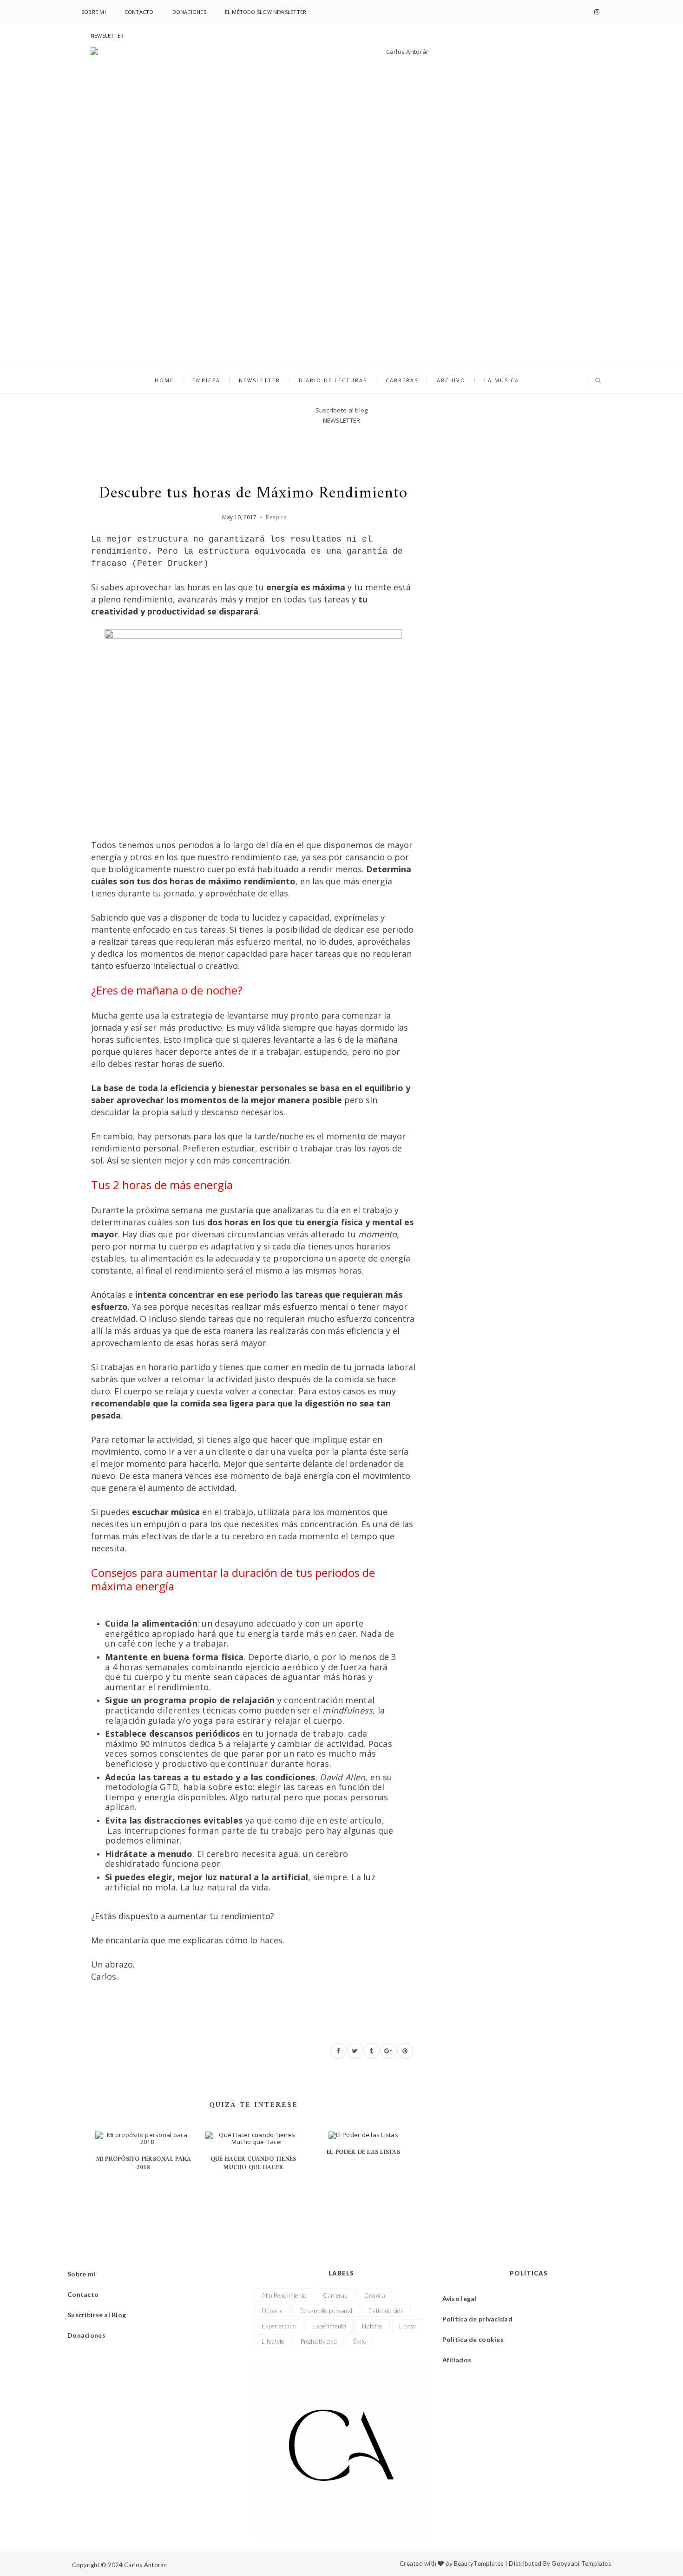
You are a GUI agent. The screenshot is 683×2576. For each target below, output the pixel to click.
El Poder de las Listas (363, 2152)
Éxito (360, 2341)
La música (502, 380)
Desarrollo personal (326, 2311)
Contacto (139, 12)
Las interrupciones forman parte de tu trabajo (205, 1831)
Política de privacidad (477, 2319)
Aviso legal (460, 2298)
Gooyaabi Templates (581, 2563)
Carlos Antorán (146, 2565)
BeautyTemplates (479, 2563)
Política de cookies (473, 2339)
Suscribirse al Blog (97, 2315)
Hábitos (372, 2326)
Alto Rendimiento (284, 2295)
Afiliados (457, 2360)
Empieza (206, 380)
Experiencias (279, 2326)
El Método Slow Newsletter (266, 12)
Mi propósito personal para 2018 (144, 2163)
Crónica (375, 2295)
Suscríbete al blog (342, 410)
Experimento (329, 2326)
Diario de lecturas (333, 380)
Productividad (319, 2341)
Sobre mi (94, 12)
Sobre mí (81, 2274)
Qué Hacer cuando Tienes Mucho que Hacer (253, 2163)
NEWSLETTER (107, 36)
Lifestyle (273, 2341)
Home (164, 380)
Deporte (272, 2311)
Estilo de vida (386, 2311)
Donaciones (189, 12)
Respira (276, 517)
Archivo (451, 380)
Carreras (402, 380)
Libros (408, 2326)
